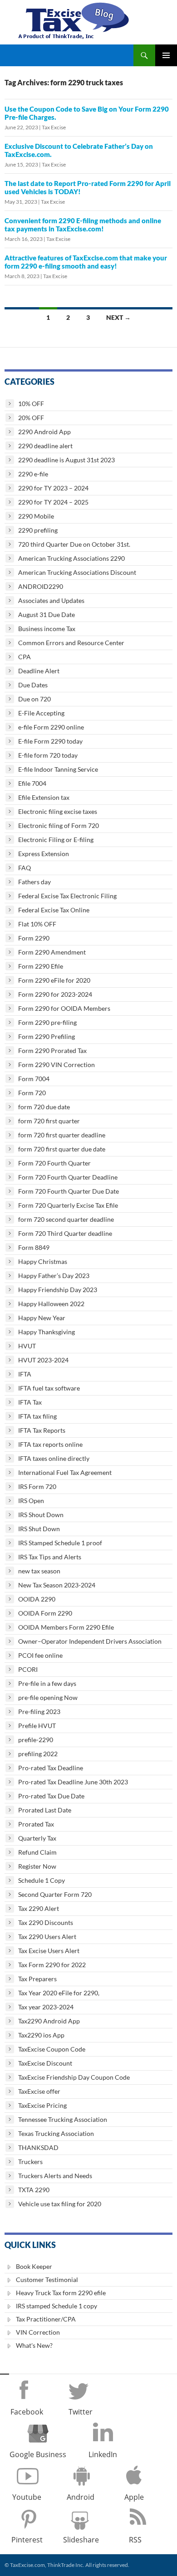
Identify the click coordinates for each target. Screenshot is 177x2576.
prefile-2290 (36, 1740)
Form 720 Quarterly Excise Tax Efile (68, 1205)
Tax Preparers (37, 1979)
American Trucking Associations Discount (77, 572)
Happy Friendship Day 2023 (58, 1290)
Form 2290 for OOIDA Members (64, 1008)
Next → (118, 317)
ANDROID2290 (41, 586)
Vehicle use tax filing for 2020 (60, 2204)
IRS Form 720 (37, 1486)
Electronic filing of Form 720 (59, 825)
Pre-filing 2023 (39, 1712)
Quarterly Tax (37, 1838)
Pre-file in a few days (47, 1683)
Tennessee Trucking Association (63, 2119)
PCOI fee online (40, 1655)
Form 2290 (34, 938)
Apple (134, 2497)
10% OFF (31, 404)
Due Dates (33, 685)
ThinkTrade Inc (65, 2565)
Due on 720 (34, 699)
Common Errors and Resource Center (71, 643)
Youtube (27, 2497)
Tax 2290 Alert (39, 1908)
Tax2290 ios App (41, 2035)
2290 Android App (44, 432)
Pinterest (27, 2540)
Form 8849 (34, 1247)
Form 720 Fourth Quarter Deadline (68, 1177)
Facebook (27, 2412)
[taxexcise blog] (75, 19)
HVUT (27, 1346)
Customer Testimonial (47, 2280)
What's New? (34, 2345)
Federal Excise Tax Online (54, 910)
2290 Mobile (36, 516)
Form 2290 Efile (41, 966)
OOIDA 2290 (37, 1599)
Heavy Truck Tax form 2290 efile (61, 2293)
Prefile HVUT (37, 1726)
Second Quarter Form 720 (55, 1894)
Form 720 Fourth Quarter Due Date (69, 1191)
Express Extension (44, 854)
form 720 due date (44, 1107)
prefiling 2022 (38, 1754)
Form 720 (32, 1093)
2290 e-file (33, 474)
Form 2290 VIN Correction (57, 1065)
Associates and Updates (51, 600)
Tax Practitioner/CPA (46, 2319)
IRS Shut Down (39, 1529)
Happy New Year (42, 1318)
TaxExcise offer (39, 2091)
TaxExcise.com (27, 2565)
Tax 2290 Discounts (46, 1922)
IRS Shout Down (41, 1515)
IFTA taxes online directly (54, 1458)
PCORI (28, 1669)
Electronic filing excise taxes (58, 811)
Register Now (37, 1866)
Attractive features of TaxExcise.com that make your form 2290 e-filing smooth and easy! (86, 262)
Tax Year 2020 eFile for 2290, (59, 1993)
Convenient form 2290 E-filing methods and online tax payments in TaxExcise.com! (83, 225)
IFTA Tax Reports (42, 1430)
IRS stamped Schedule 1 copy (57, 2306)
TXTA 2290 (34, 2190)
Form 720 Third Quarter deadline (65, 1233)
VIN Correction (38, 2332)
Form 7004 (34, 1079)
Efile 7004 (32, 783)
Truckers (30, 2162)
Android (81, 2497)
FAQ (25, 868)
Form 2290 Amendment (52, 952)
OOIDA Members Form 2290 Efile (66, 1627)
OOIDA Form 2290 (45, 1613)
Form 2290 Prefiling (47, 1036)
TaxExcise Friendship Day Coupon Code (74, 2077)
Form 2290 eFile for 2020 (54, 980)
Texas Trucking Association (56, 2133)
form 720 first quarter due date (62, 1149)
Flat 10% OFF (37, 924)
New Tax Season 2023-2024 (57, 1585)
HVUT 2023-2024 (43, 1360)
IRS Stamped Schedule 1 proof (60, 1543)
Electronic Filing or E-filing (56, 840)
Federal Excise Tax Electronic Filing (67, 896)
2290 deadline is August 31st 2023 (66, 460)
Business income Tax (47, 629)
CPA (25, 657)
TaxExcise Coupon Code (52, 2049)
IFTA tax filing (37, 1416)
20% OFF (31, 418)
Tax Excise (54, 127)
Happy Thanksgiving (47, 1332)
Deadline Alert (39, 671)
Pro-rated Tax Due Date (51, 1796)
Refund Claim (37, 1852)
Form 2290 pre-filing (47, 1022)
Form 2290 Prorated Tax (52, 1050)
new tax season (39, 1571)
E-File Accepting (41, 713)
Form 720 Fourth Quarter (54, 1163)
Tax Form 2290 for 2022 (52, 1965)
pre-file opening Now (48, 1697)
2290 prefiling (38, 530)
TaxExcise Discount (45, 2063)
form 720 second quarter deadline (66, 1219)
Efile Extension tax (44, 797)
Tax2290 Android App (49, 2021)
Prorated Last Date (45, 1810)
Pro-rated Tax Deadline (51, 1768)
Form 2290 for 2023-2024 (55, 994)
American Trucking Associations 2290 (71, 558)
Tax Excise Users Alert (49, 1951)
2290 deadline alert (45, 446)
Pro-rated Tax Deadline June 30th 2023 (73, 1782)
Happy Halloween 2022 (51, 1304)
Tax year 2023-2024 (46, 2007)
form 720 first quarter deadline (62, 1135)
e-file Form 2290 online (51, 727)
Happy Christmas (43, 1261)
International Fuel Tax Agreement (65, 1472)
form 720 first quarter (49, 1121)
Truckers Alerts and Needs (55, 2176)
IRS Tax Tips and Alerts (50, 1557)
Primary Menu (166, 55)
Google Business (38, 2454)
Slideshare (81, 2540)
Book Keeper (34, 2266)
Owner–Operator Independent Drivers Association (90, 1641)
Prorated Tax (36, 1824)
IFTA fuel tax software (49, 1388)
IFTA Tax (30, 1402)
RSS (135, 2540)
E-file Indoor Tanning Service (58, 769)
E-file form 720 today (48, 755)
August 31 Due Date (47, 615)
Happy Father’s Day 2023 (54, 1276)
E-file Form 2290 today (50, 741)
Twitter (81, 2412)
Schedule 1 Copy (42, 1880)
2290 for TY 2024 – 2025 (53, 502)
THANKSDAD (38, 2147)
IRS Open (31, 1501)
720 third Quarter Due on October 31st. (74, 544)
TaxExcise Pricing (42, 2105)
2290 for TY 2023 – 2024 (53, 488)
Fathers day (34, 882)
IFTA (25, 1374)
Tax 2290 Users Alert (47, 1937)
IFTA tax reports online (50, 1444)
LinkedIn (103, 2454)
